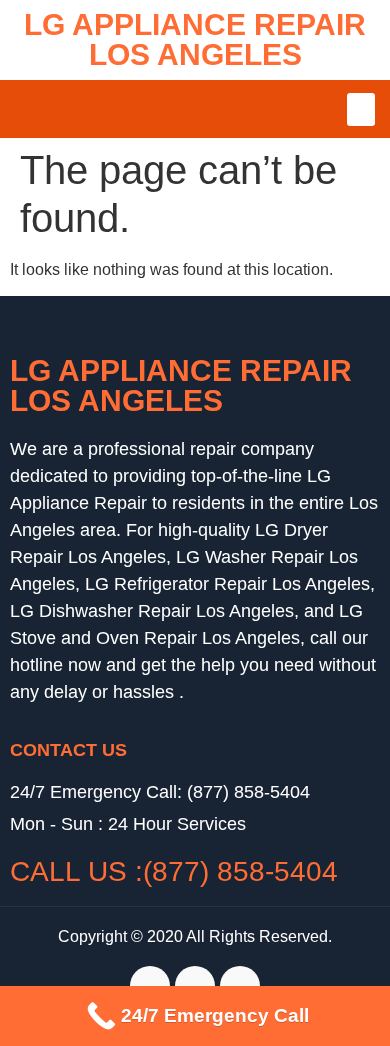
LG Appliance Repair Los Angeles (195, 39)
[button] (361, 109)
